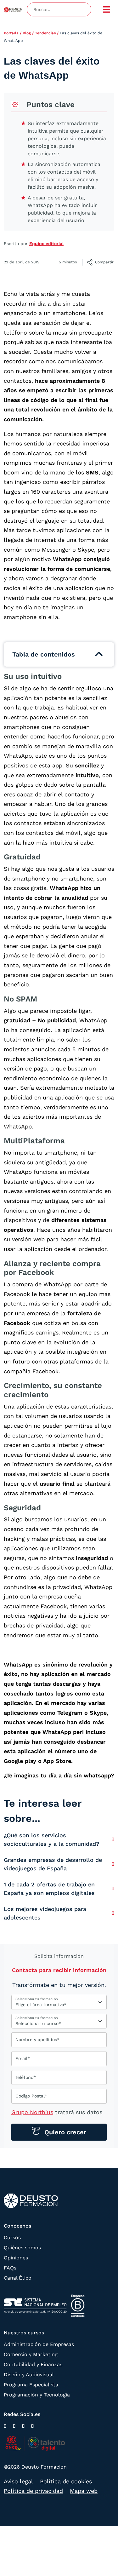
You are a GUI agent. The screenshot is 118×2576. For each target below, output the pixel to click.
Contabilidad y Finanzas (33, 2364)
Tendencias (45, 33)
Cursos (12, 2238)
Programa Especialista (31, 2385)
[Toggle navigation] (107, 9)
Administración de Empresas (39, 2344)
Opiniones (16, 2258)
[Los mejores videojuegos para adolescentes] (113, 1913)
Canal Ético (18, 2278)
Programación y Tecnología (37, 2395)
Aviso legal (18, 2481)
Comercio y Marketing (31, 2354)
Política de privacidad (33, 2491)
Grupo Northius (32, 2112)
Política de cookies (66, 2481)
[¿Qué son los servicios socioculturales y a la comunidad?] (113, 1839)
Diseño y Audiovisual (29, 2375)
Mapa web (84, 2491)
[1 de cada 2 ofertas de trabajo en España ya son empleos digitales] (113, 1888)
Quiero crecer (64, 2132)
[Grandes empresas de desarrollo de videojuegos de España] (113, 1864)
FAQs (10, 2268)
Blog (27, 33)
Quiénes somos (22, 2248)
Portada (11, 33)
